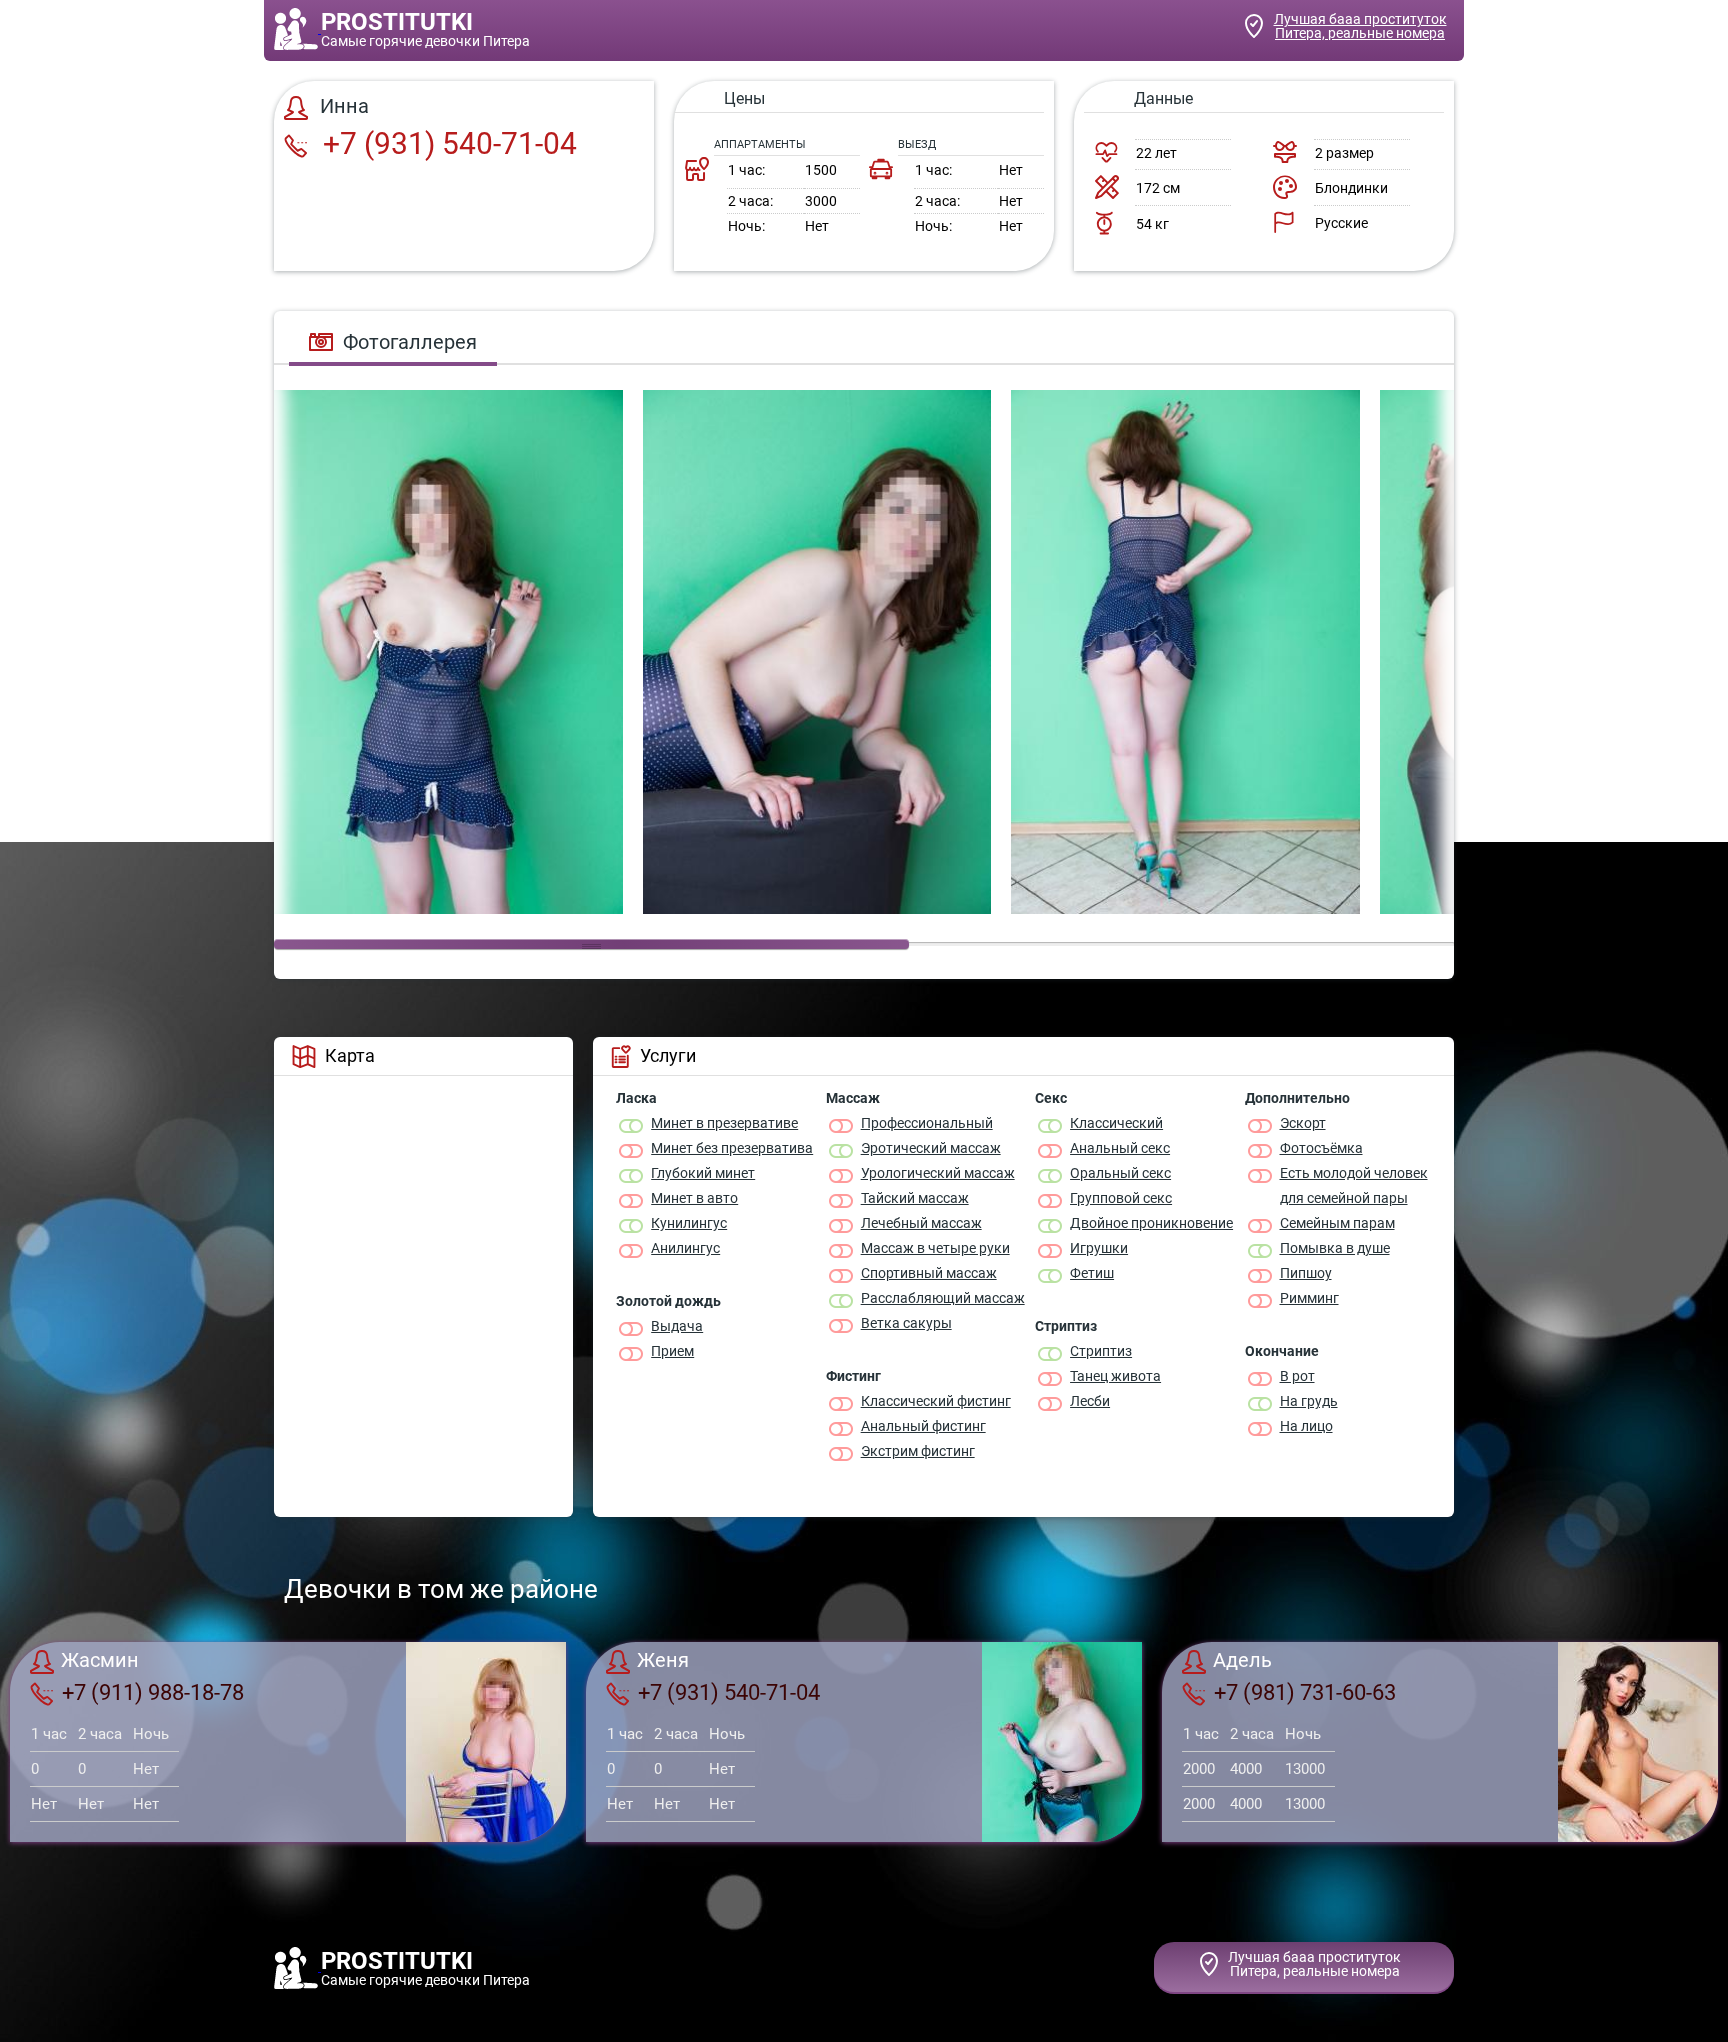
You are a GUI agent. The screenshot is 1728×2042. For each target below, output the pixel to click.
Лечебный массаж (921, 1223)
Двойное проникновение (1151, 1223)
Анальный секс (1120, 1148)
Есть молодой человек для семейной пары (1354, 1185)
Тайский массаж (915, 1198)
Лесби (1090, 1401)
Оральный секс (1120, 1173)
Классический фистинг (936, 1401)
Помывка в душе (1335, 1248)
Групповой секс (1121, 1198)
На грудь (1309, 1401)
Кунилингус (689, 1223)
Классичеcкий (1116, 1123)
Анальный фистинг (923, 1426)
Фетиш (1092, 1273)
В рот (1297, 1376)
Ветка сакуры (906, 1323)
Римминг (1309, 1298)
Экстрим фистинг (918, 1451)
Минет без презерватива (732, 1148)
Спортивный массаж (929, 1273)
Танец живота (1115, 1376)
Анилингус (685, 1248)
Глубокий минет (703, 1173)
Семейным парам (1337, 1223)
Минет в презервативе (724, 1123)
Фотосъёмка (1321, 1148)
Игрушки (1099, 1248)
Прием (672, 1351)
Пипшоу (1306, 1273)
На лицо (1306, 1426)
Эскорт (1303, 1123)
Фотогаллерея (410, 342)
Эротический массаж (931, 1148)
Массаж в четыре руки (935, 1248)
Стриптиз (1101, 1351)
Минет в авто (694, 1198)
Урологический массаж (938, 1173)
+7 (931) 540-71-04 (446, 143)
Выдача (677, 1326)
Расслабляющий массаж (943, 1298)
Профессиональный (927, 1123)
